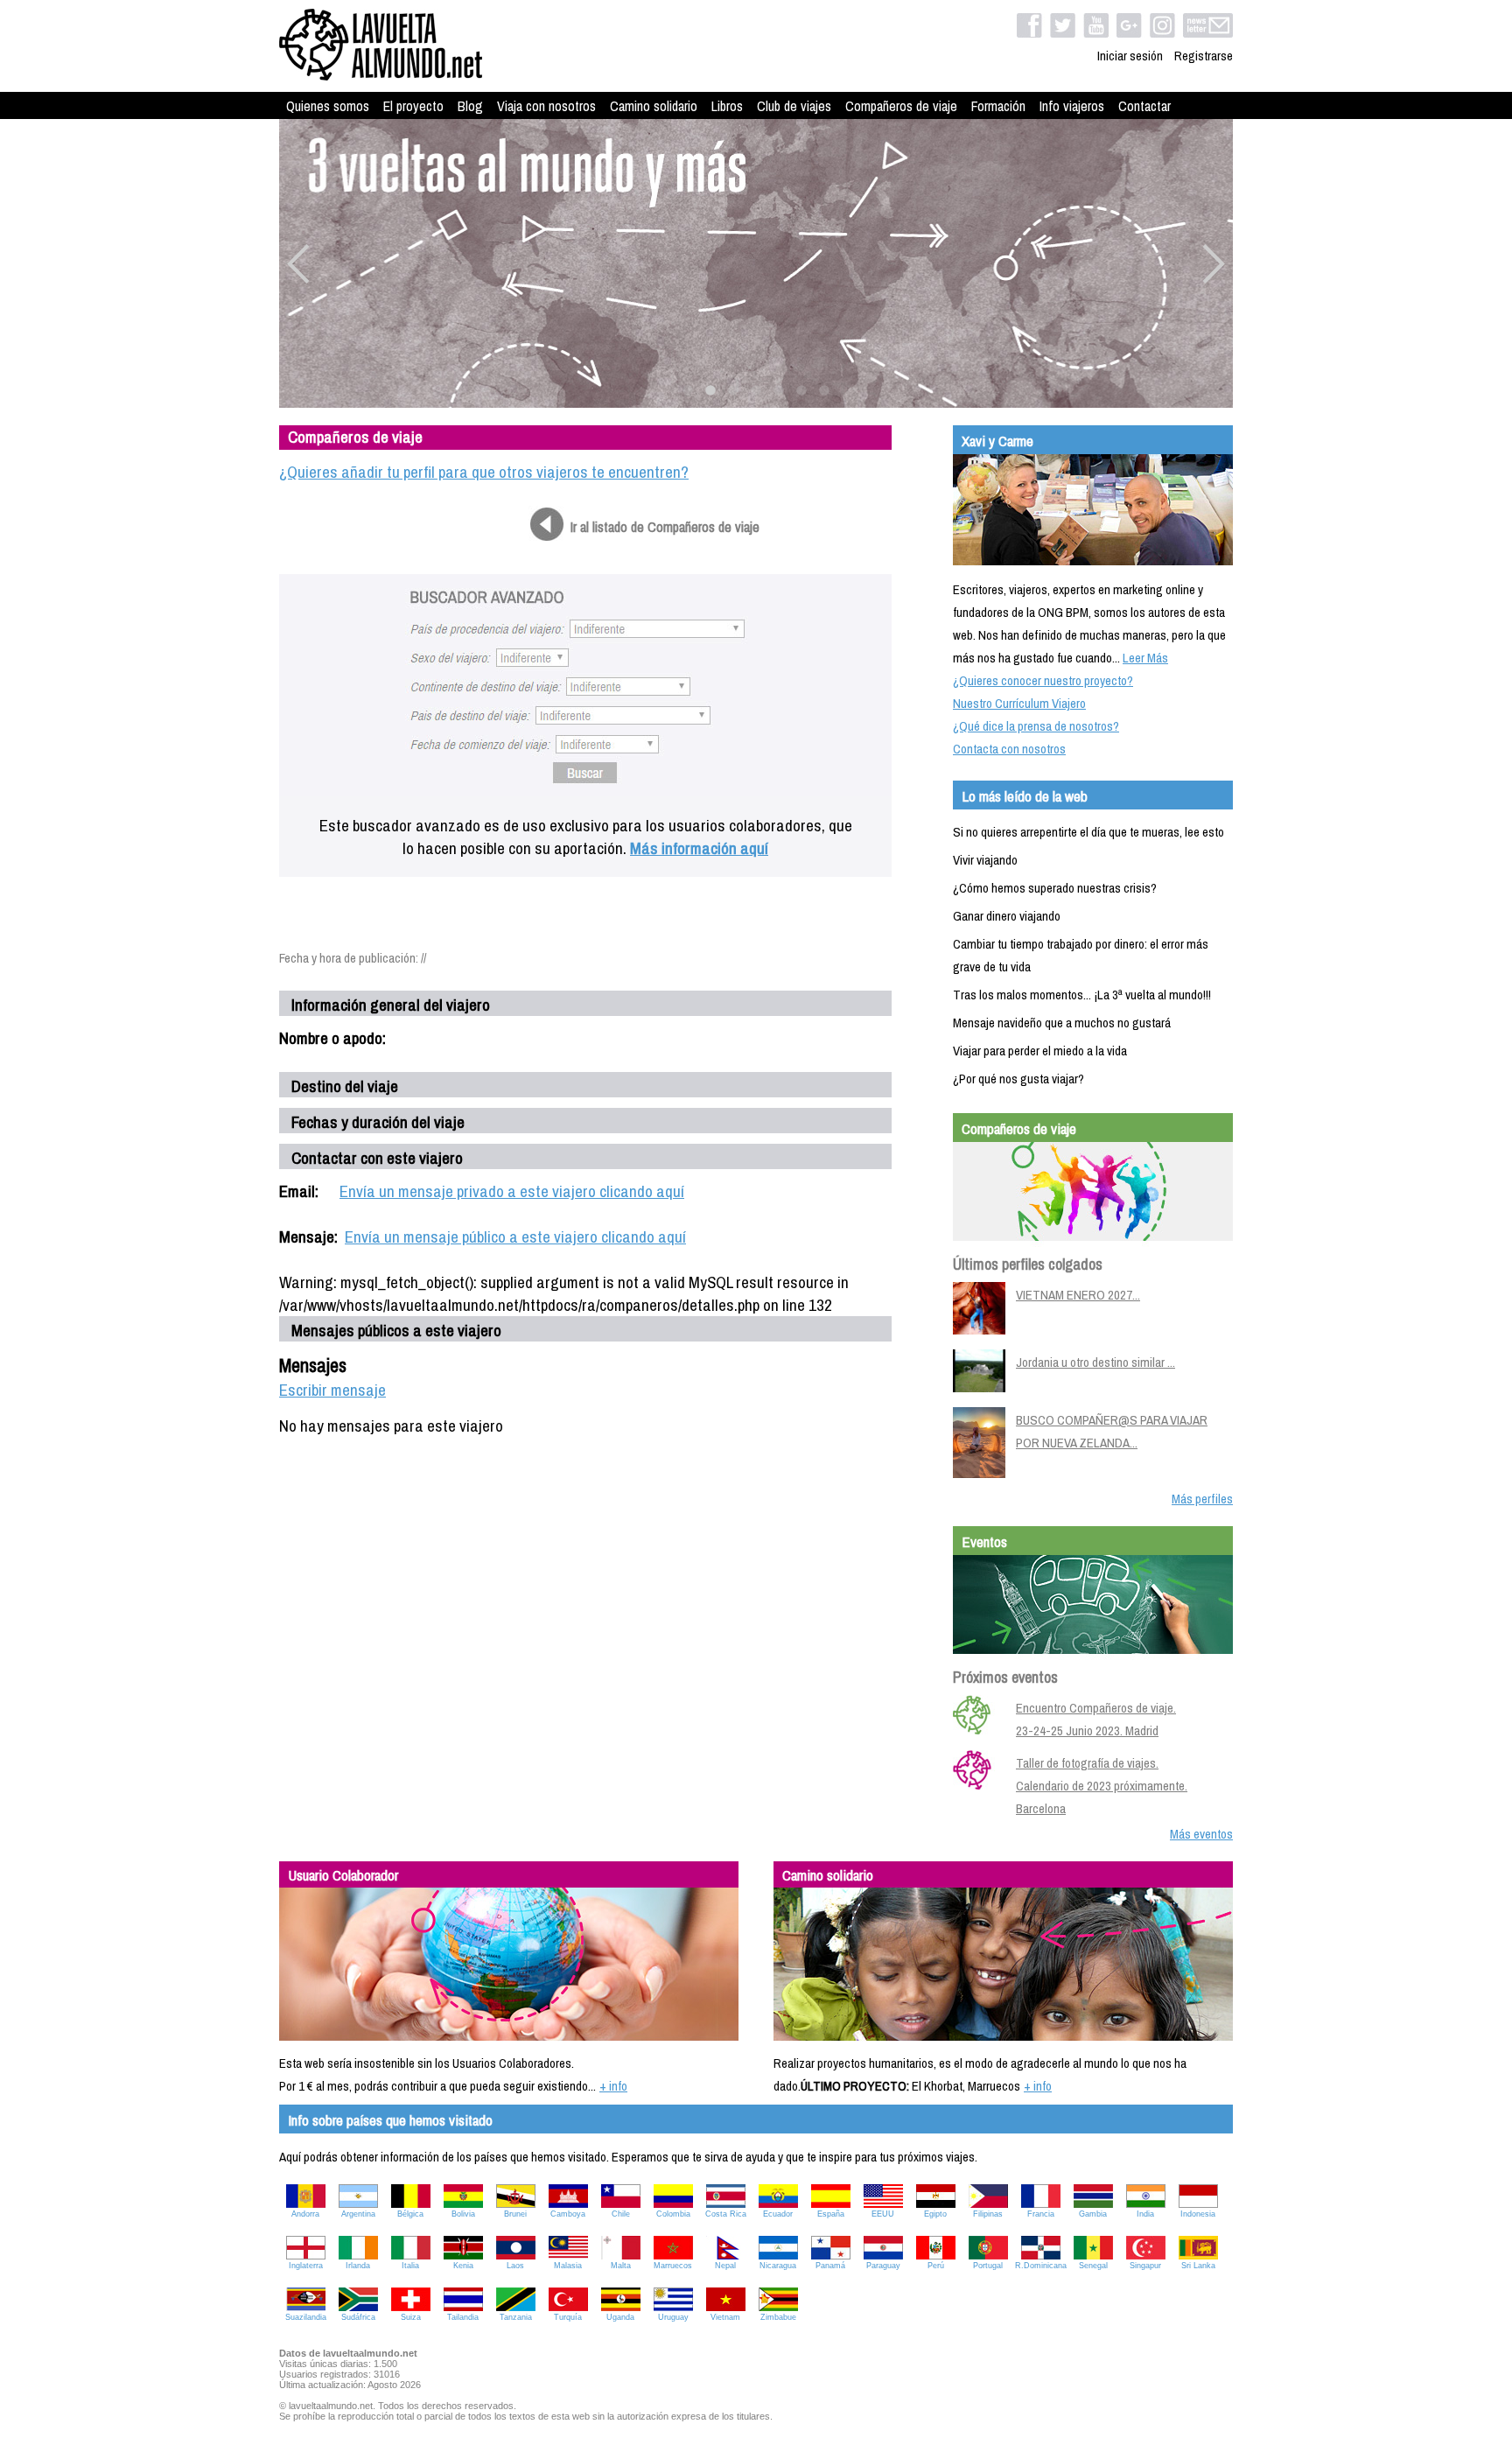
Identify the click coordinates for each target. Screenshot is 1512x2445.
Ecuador (778, 2214)
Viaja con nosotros (546, 106)
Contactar (1144, 106)
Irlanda (358, 2266)
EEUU (883, 2214)
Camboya (568, 2214)
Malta (621, 2266)
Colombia (673, 2214)
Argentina (358, 2214)
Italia (410, 2266)
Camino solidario (654, 106)
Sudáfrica (358, 2317)
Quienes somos (328, 106)
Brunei (515, 2214)
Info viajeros (1072, 106)
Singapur (1145, 2266)
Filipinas (988, 2214)
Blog (470, 106)
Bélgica (410, 2214)
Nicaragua (778, 2266)
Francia (1041, 2214)
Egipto (935, 2214)
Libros (727, 106)
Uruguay (673, 2317)
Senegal (1093, 2266)
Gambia (1093, 2214)
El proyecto (413, 106)
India (1145, 2214)
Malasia (568, 2266)
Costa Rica (726, 2214)
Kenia (463, 2266)
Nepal (725, 2266)
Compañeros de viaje (901, 106)
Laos (515, 2266)
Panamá (830, 2266)
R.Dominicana (1041, 2266)
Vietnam (725, 2317)
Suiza (411, 2317)
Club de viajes (794, 106)
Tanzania (516, 2317)
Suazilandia (306, 2317)
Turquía (568, 2317)
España (831, 2214)
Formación (998, 106)
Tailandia (463, 2317)
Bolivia (463, 2214)
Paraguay (883, 2266)
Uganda (620, 2317)
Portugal (988, 2266)
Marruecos (673, 2266)
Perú (936, 2266)
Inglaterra (306, 2266)
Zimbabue (778, 2317)
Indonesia (1198, 2214)
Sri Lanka (1198, 2266)
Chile (621, 2214)
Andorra (305, 2214)
